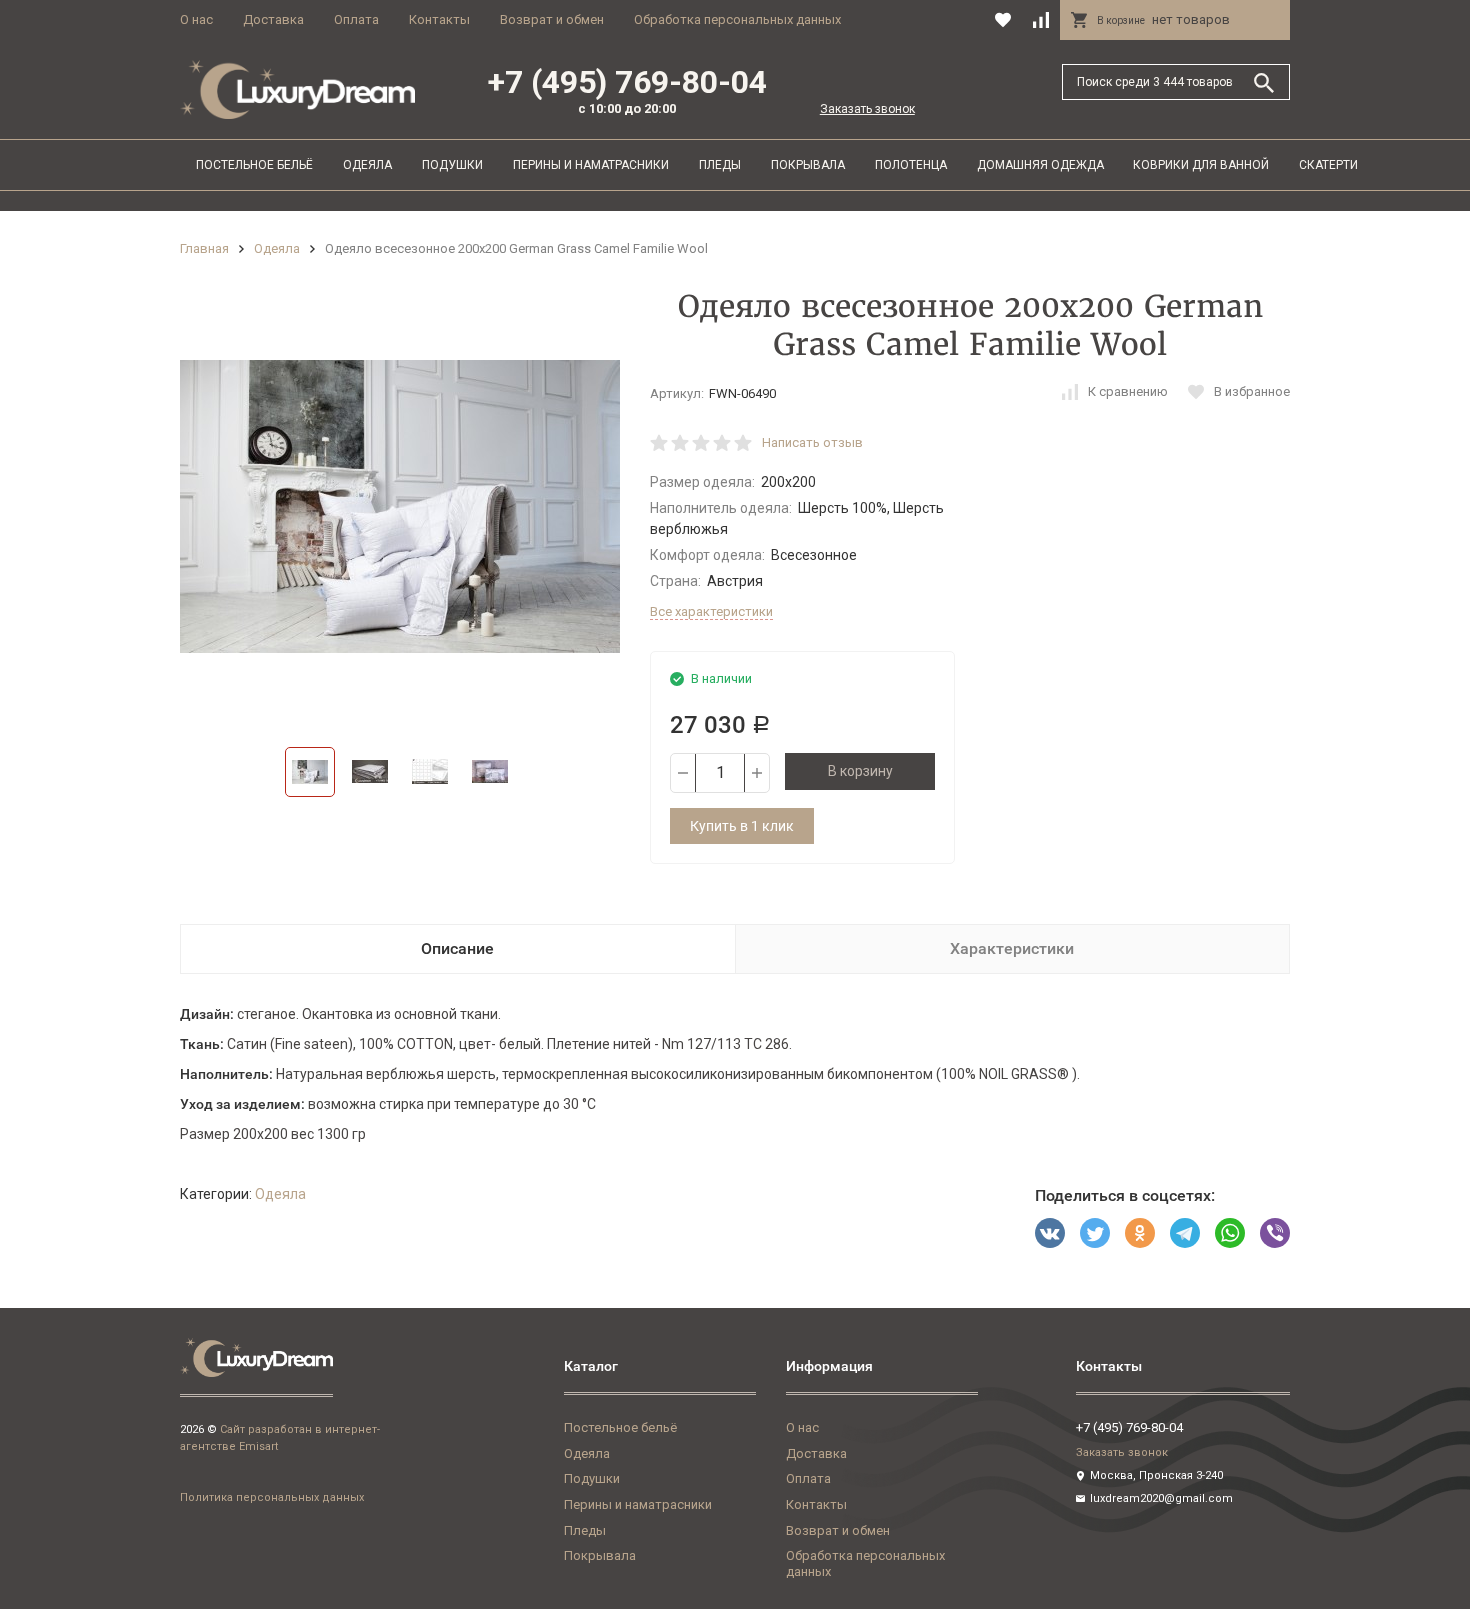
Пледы (720, 165)
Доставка (273, 19)
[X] (1095, 1233)
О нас (196, 19)
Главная (204, 248)
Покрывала (808, 165)
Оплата (356, 19)
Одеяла (367, 165)
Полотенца (911, 165)
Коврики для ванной (1201, 165)
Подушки (452, 165)
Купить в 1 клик (742, 826)
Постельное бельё (254, 165)
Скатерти (1328, 165)
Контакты (439, 19)
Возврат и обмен (552, 19)
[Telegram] (1185, 1233)
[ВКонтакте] (1050, 1233)
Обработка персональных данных (737, 19)
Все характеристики (711, 611)
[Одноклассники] (1140, 1233)
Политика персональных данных (272, 1497)
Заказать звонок (867, 109)
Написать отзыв (812, 442)
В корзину (860, 771)
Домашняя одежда (1040, 165)
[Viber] (1275, 1233)
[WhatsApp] (1230, 1233)
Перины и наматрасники (591, 165)
